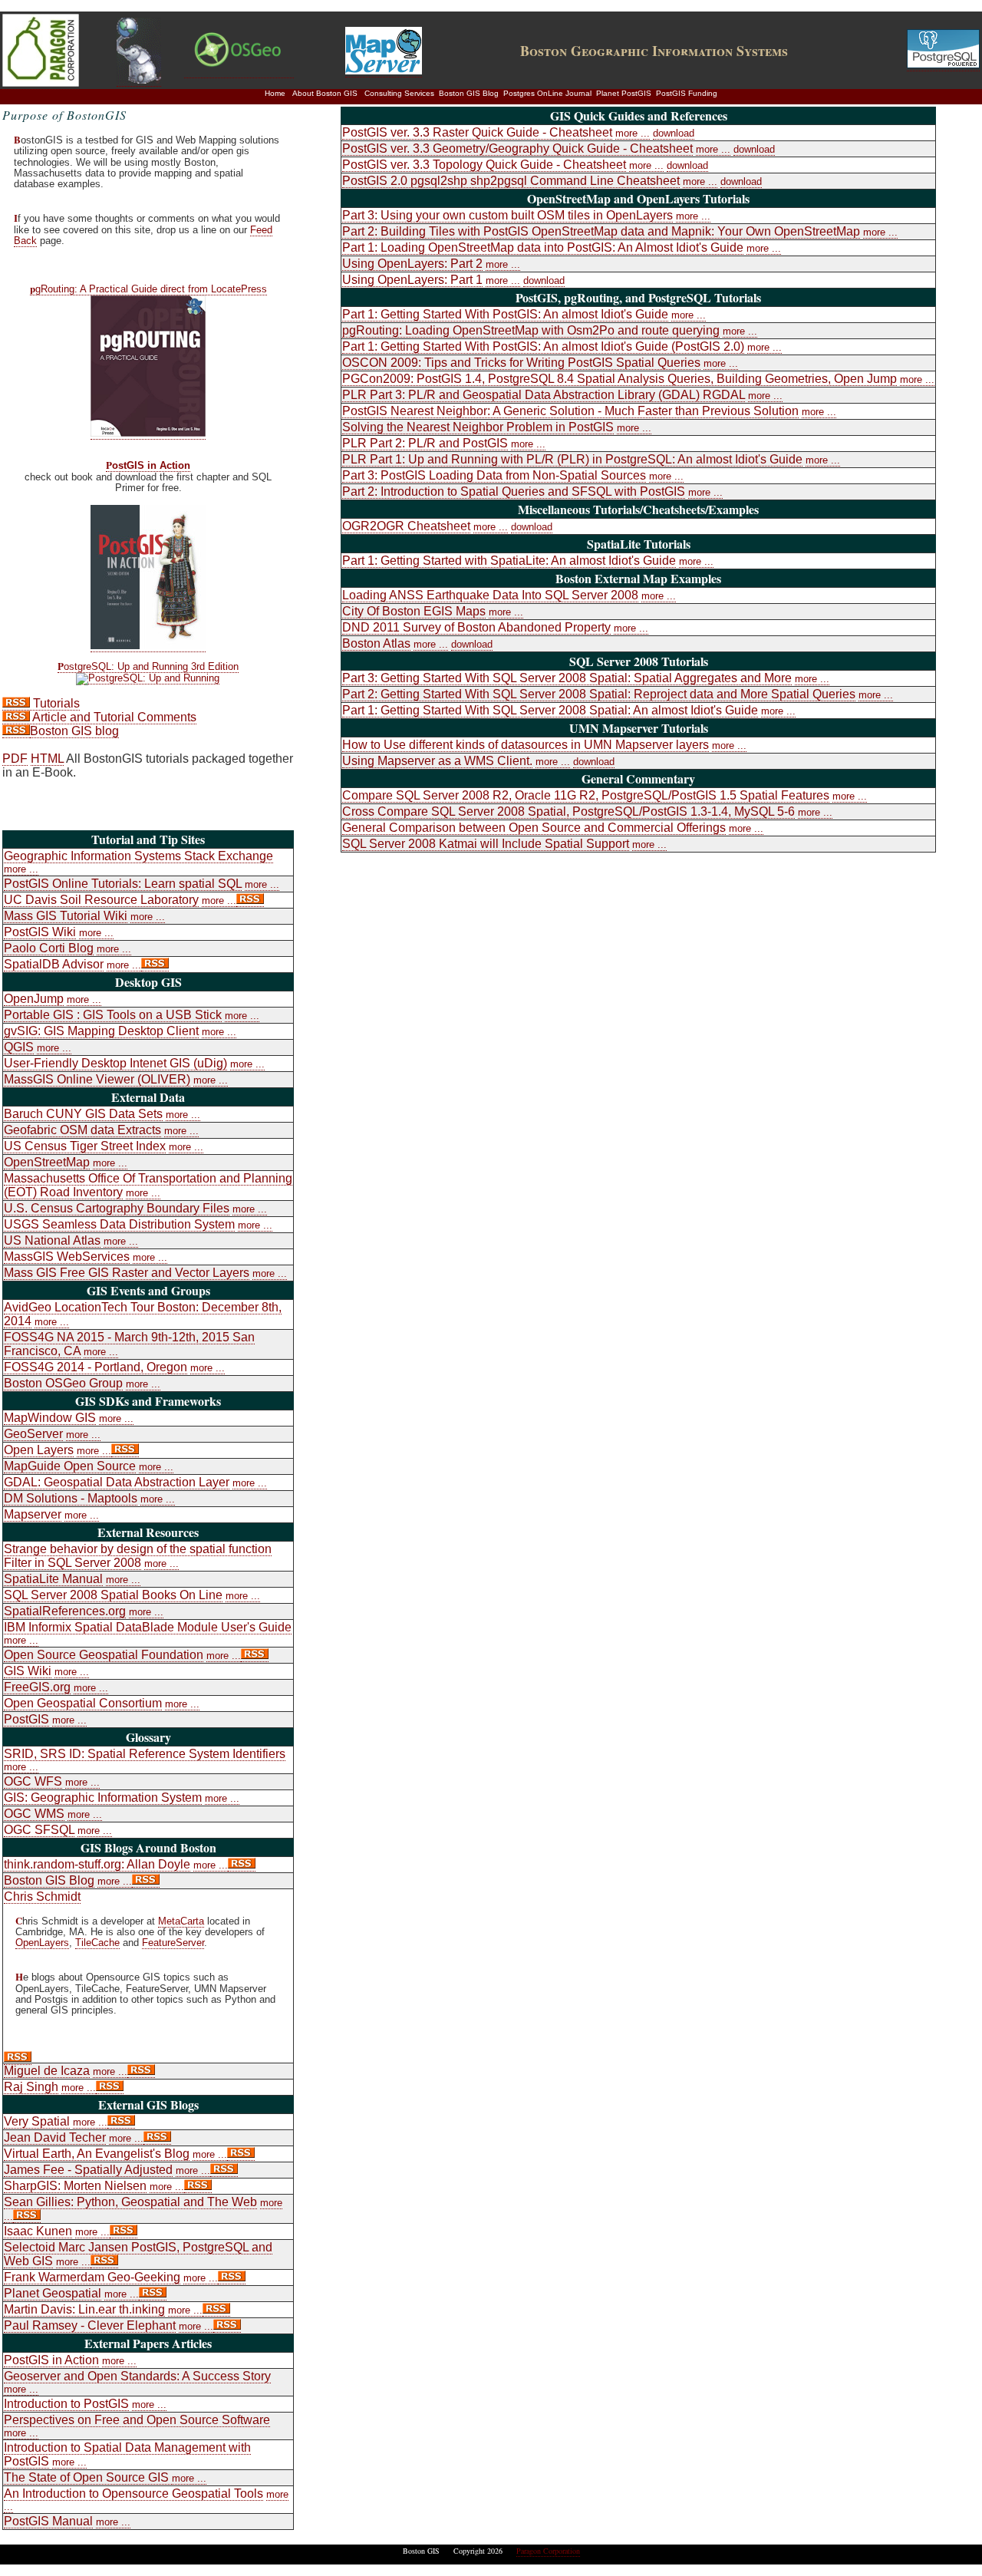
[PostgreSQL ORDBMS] (943, 64)
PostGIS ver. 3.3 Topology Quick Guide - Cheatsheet (484, 165)
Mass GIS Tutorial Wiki (66, 916)
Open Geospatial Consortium (83, 1703)
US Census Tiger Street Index (85, 1146)
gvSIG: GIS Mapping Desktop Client (101, 1031)
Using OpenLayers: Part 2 (412, 264)
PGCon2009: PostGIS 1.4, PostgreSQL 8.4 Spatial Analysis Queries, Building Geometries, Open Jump (620, 379)
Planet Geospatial (53, 2293)
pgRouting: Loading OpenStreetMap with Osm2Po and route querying (531, 330)
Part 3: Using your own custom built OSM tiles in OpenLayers (507, 215)
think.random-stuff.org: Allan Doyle (97, 1864)
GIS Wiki (28, 1671)
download (674, 133)
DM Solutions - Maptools (71, 1498)
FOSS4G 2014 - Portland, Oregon (96, 1367)
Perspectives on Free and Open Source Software (137, 2420)
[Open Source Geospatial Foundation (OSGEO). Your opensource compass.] (239, 71)
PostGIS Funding (687, 93)
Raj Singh (31, 2087)
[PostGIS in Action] (148, 645)
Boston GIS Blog (469, 93)
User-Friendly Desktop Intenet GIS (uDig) (115, 1063)
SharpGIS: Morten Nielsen (75, 2186)
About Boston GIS (325, 93)
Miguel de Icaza (47, 2071)
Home (275, 93)
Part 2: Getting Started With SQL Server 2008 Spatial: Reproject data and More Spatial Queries (599, 694)
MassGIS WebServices (67, 1257)
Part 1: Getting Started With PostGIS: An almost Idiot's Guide (505, 314)
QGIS (19, 1047)
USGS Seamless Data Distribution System (119, 1224)
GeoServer (33, 1434)
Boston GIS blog (74, 731)
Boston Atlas (376, 643)
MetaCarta (181, 1921)
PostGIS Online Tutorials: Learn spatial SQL (123, 884)
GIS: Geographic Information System (103, 1798)
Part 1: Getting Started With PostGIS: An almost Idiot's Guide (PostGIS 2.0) (543, 346)
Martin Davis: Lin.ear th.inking (84, 2309)
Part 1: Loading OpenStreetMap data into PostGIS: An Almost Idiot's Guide (543, 247)
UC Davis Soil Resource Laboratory (101, 900)
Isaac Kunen (38, 2231)
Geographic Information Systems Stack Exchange (138, 856)
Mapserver (33, 1514)
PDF (15, 759)
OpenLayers (42, 1943)
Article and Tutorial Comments (113, 717)
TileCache (97, 1943)
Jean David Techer (55, 2137)
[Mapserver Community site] (384, 71)
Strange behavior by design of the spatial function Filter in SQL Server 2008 (138, 1556)
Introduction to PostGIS (66, 2404)
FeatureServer (173, 1943)
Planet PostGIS (624, 93)
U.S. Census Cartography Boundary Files (117, 1208)
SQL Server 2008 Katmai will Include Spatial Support (486, 844)
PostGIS (26, 1719)
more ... (21, 869)
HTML (47, 759)
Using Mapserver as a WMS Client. (437, 761)
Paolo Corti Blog (49, 948)
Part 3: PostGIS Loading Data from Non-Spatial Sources (494, 475)
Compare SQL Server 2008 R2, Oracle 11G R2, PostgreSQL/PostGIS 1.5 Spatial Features (586, 795)
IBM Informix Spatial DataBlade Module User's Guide (148, 1627)
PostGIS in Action (148, 466)
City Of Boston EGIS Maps (414, 611)
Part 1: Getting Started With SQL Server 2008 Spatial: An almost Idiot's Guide (550, 710)
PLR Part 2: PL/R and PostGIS (425, 443)
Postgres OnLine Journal (547, 93)
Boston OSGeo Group (63, 1383)
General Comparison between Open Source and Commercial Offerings (534, 828)
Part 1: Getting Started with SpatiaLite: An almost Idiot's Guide (509, 561)
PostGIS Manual (48, 2521)
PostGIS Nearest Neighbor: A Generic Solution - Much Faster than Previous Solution (570, 411)
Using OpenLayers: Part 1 (412, 280)
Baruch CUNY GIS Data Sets (83, 1114)
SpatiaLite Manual (53, 1579)
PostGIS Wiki (40, 932)
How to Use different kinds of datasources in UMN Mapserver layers (526, 745)
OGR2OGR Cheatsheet (406, 526)
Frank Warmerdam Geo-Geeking (92, 2277)
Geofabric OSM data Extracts (82, 1130)
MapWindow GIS (50, 1418)
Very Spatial (37, 2121)
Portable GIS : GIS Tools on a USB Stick (113, 1015)
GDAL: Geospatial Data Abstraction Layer (117, 1482)
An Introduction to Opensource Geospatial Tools (133, 2494)
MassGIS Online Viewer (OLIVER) (97, 1079)
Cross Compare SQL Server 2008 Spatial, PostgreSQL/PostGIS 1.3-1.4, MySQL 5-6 (568, 811)
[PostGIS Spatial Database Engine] (139, 80)
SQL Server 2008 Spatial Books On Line (113, 1595)
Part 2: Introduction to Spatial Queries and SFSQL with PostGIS (514, 491)
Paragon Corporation (548, 2551)
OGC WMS (34, 1814)
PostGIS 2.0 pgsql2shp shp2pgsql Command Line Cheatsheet (511, 181)
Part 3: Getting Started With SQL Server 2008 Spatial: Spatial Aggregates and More (567, 678)
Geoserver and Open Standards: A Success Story (137, 2376)
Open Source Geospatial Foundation (104, 1655)
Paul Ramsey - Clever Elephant (90, 2325)
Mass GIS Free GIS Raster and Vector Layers (127, 1273)
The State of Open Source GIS (88, 2477)
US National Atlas (52, 1240)
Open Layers (39, 1450)
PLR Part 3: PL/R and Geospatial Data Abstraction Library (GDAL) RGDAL (544, 395)
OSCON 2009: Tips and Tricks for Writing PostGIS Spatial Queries (521, 363)
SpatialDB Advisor (54, 964)
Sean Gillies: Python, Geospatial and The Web (130, 2202)
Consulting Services (399, 93)
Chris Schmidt (42, 1897)
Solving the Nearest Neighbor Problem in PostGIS (478, 427)
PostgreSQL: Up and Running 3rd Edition (148, 667)
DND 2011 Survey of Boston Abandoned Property (476, 627)
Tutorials (55, 703)
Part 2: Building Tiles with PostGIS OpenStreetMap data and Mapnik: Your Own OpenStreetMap (601, 231)
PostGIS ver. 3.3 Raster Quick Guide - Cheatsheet (477, 132)
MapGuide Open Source (70, 1466)
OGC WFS (33, 1781)
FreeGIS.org (37, 1687)
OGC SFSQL (39, 1830)
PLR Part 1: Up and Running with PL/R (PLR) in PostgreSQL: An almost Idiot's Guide (572, 459)
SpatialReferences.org (65, 1611)
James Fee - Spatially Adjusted (88, 2170)
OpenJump (34, 999)
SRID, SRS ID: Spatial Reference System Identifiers (145, 1754)
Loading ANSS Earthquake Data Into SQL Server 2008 (490, 595)
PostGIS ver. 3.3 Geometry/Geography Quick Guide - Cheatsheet (517, 148)
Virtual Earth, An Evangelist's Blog (97, 2154)
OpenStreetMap (47, 1162)
